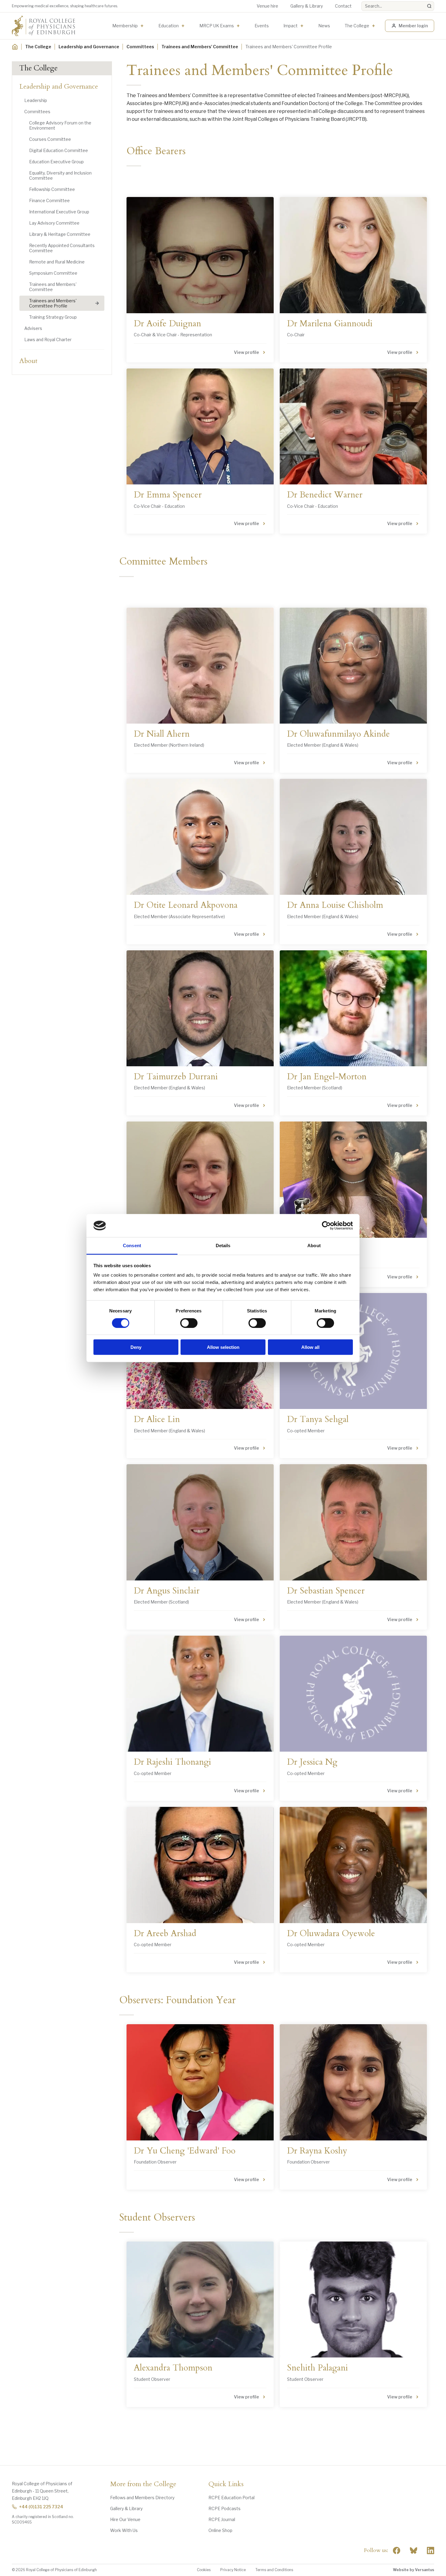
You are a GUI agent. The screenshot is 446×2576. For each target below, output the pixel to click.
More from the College (143, 2484)
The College (357, 26)
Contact (343, 6)
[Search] (429, 6)
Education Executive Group (56, 162)
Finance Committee (49, 200)
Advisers (33, 328)
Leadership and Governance (89, 47)
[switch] (189, 1323)
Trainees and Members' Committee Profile (53, 303)
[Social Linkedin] (431, 2551)
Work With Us (124, 2530)
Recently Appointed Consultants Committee (62, 248)
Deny (136, 1347)
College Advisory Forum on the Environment (60, 125)
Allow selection (223, 1347)
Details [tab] (223, 1246)
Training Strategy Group (53, 317)
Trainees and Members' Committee (200, 47)
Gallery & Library (307, 6)
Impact (291, 26)
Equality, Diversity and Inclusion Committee (60, 175)
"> (414, 2551)
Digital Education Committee (59, 150)
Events (262, 26)
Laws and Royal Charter (48, 339)
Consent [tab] (132, 1246)
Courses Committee (50, 139)
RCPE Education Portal (231, 2498)
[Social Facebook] (397, 2551)
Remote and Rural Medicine (57, 262)
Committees (140, 47)
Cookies (204, 2570)
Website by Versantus (414, 2570)
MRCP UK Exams (217, 26)
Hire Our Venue (125, 2519)
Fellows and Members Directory (142, 2498)
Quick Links (226, 2484)
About (29, 361)
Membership (125, 26)
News (324, 26)
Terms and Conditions (274, 2570)
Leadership (36, 100)
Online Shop (220, 2530)
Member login (413, 26)
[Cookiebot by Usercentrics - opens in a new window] (326, 1226)
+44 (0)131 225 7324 (41, 2507)
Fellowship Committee (52, 189)
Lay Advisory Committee (54, 223)
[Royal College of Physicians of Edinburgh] (44, 26)
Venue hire (267, 6)
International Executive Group (59, 212)
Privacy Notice (233, 2570)
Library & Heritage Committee (60, 234)
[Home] (15, 47)
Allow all (310, 1347)
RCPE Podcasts (225, 2508)
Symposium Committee (53, 273)
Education (169, 26)
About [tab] (314, 1246)
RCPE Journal (222, 2519)
